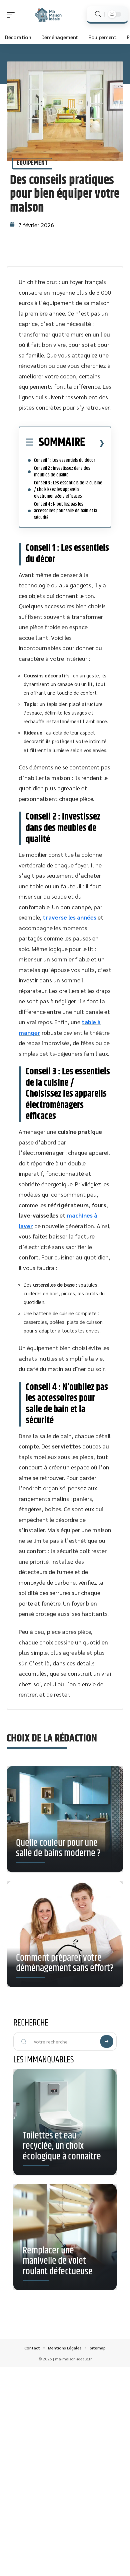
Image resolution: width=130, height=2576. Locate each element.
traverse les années (69, 917)
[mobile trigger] (12, 15)
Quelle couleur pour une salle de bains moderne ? (58, 1848)
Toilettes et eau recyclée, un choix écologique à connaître (62, 2146)
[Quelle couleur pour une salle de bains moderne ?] (65, 1819)
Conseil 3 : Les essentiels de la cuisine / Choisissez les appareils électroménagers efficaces (68, 490)
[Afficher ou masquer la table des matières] (95, 443)
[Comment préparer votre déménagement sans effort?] (65, 1934)
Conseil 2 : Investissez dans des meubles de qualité (62, 472)
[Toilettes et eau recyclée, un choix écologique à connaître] (65, 2122)
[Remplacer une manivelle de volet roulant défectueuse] (65, 2237)
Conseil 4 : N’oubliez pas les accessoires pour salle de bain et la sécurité (65, 511)
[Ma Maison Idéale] (48, 15)
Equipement (32, 163)
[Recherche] (98, 14)
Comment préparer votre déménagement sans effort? (65, 1963)
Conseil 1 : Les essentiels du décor (64, 460)
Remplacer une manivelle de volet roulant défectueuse (58, 2261)
